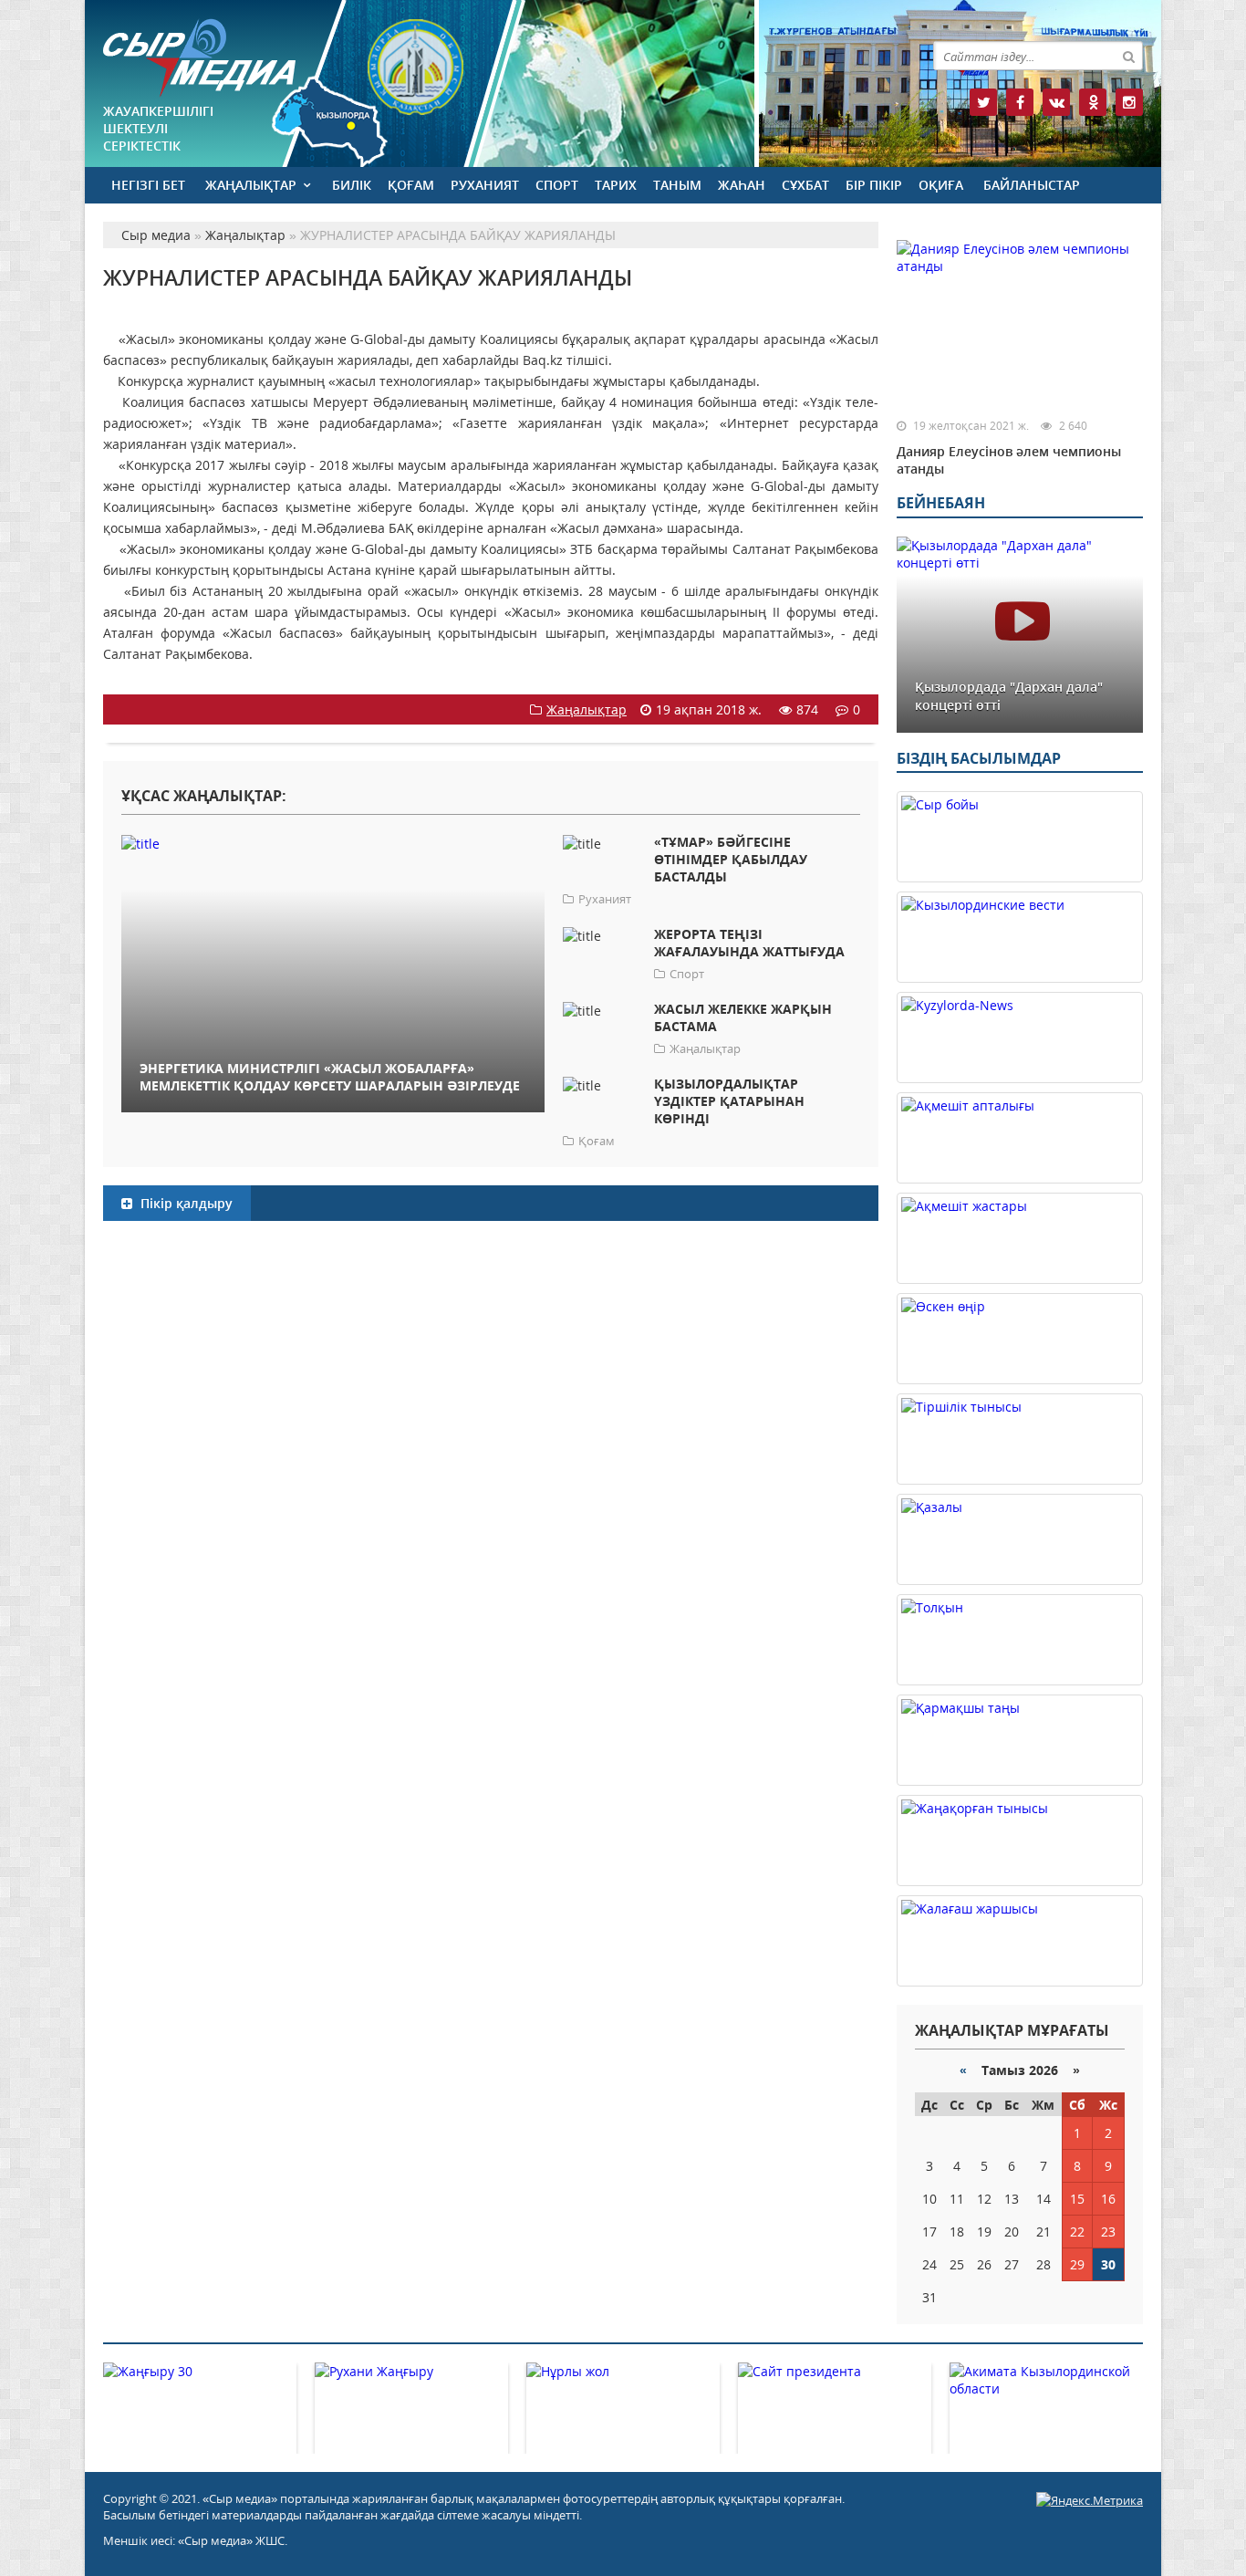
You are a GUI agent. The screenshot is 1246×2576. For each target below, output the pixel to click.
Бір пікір (874, 185)
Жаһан (742, 185)
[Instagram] (1129, 102)
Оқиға (941, 185)
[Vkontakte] (1056, 102)
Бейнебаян (941, 503)
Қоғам (411, 185)
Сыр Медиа (199, 58)
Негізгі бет (148, 185)
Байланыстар (1032, 185)
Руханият (485, 185)
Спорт (557, 185)
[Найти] (1128, 56)
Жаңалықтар (251, 185)
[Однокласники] (1093, 102)
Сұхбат (805, 185)
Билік (352, 185)
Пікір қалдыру (185, 1203)
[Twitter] (983, 102)
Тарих (616, 185)
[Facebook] (1020, 102)
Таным (677, 185)
